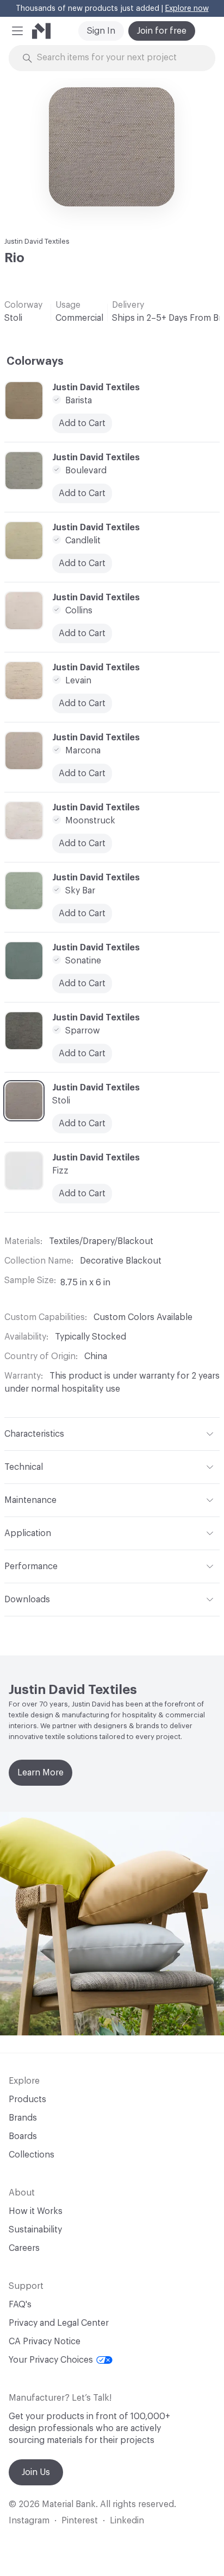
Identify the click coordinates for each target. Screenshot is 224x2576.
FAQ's (20, 2305)
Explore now (187, 9)
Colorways (35, 361)
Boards (23, 2136)
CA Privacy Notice (45, 2342)
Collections (32, 2155)
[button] (17, 31)
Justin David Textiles (37, 241)
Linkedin (127, 2521)
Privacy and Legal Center (59, 2323)
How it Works (36, 2211)
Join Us (36, 2472)
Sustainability (35, 2230)
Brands (23, 2118)
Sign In (101, 31)
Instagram (29, 2521)
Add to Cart (82, 843)
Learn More (41, 1773)
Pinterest (80, 2521)
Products (27, 2099)
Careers (24, 2248)
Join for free (162, 31)
